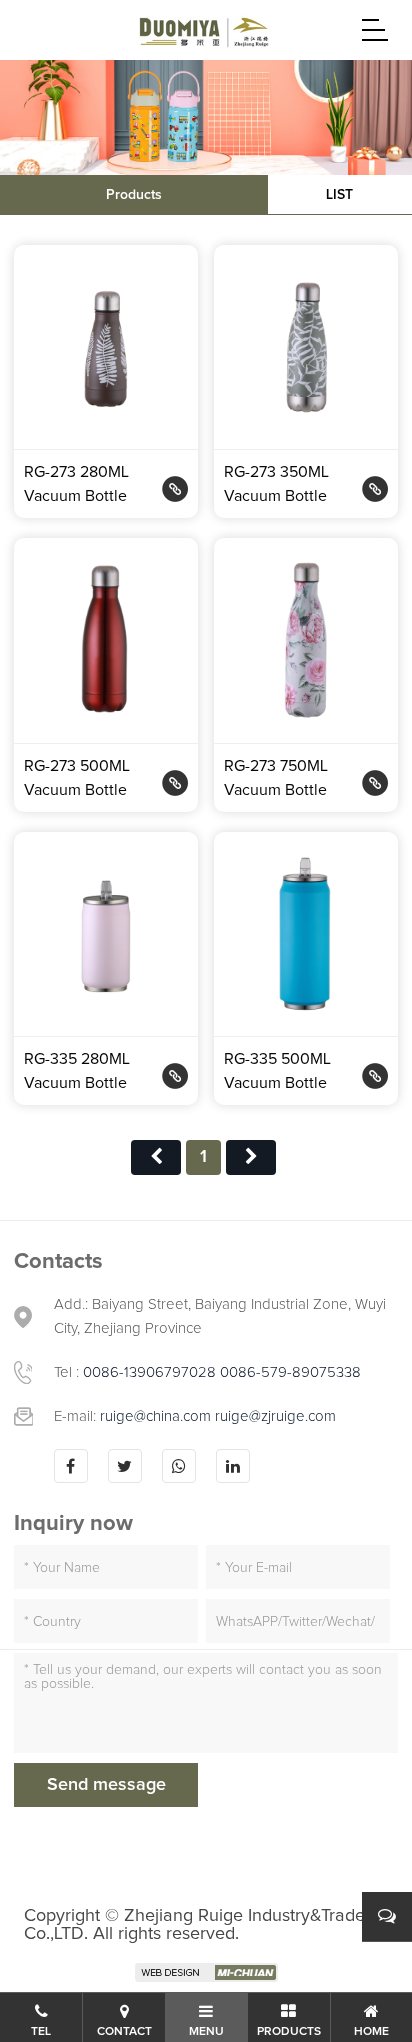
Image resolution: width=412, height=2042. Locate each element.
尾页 (251, 1157)
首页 (156, 1157)
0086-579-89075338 (290, 1372)
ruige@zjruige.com (275, 1416)
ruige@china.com (157, 1416)
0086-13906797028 (149, 1372)
